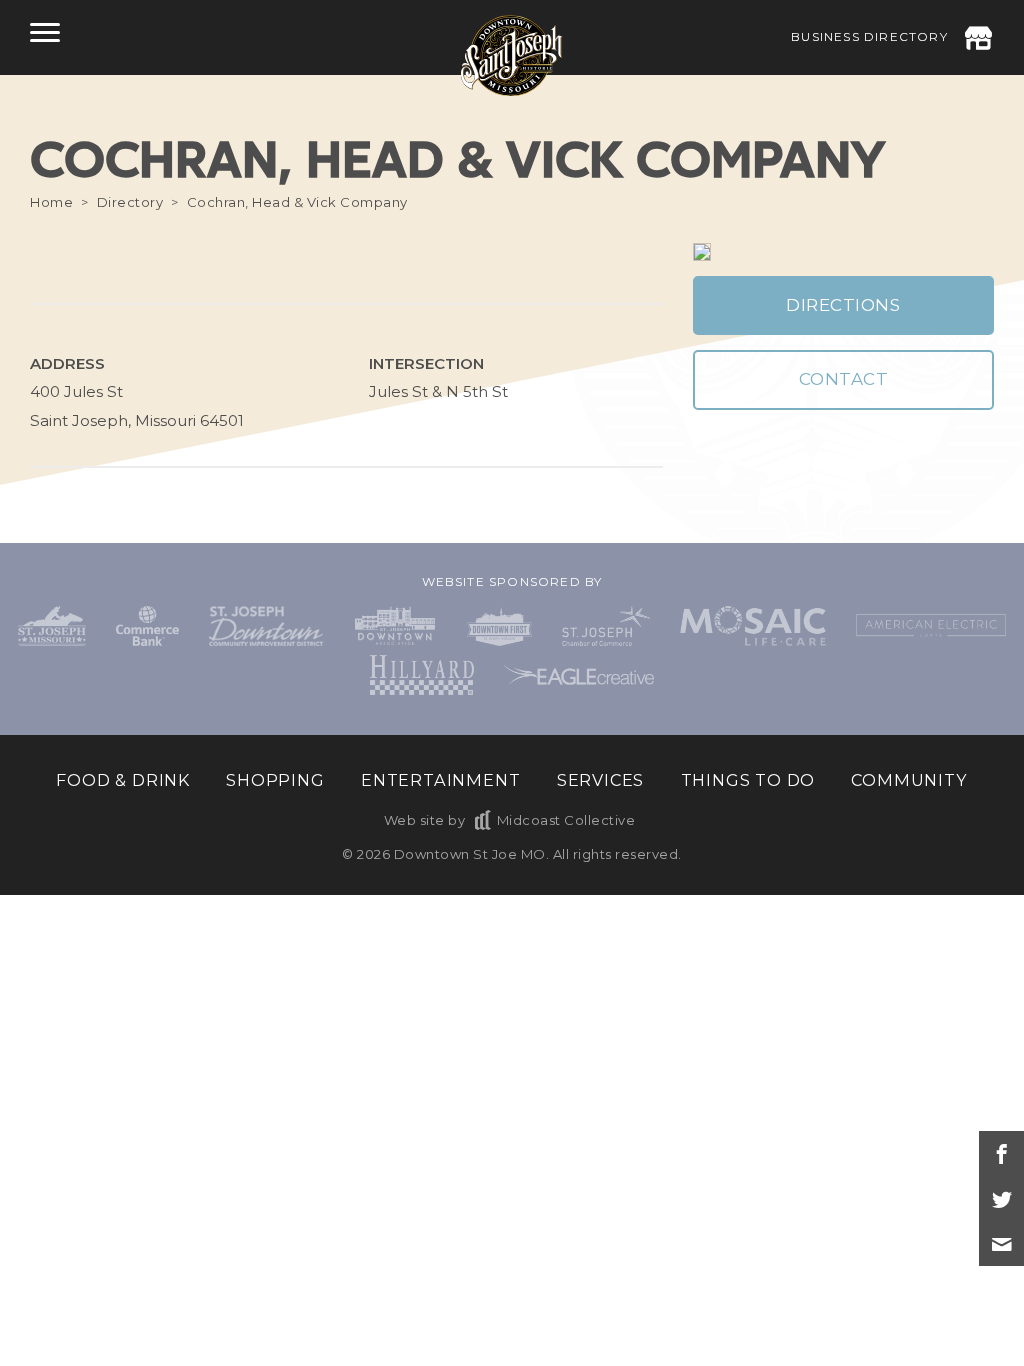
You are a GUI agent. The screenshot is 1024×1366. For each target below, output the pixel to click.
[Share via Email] (1001, 1243)
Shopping (275, 780)
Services (600, 780)
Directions (843, 305)
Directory (130, 202)
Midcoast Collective (566, 820)
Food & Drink (123, 780)
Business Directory (869, 36)
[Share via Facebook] (1001, 1153)
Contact (844, 379)
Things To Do (748, 780)
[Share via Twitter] (1001, 1198)
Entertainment (440, 780)
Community (909, 780)
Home (51, 202)
